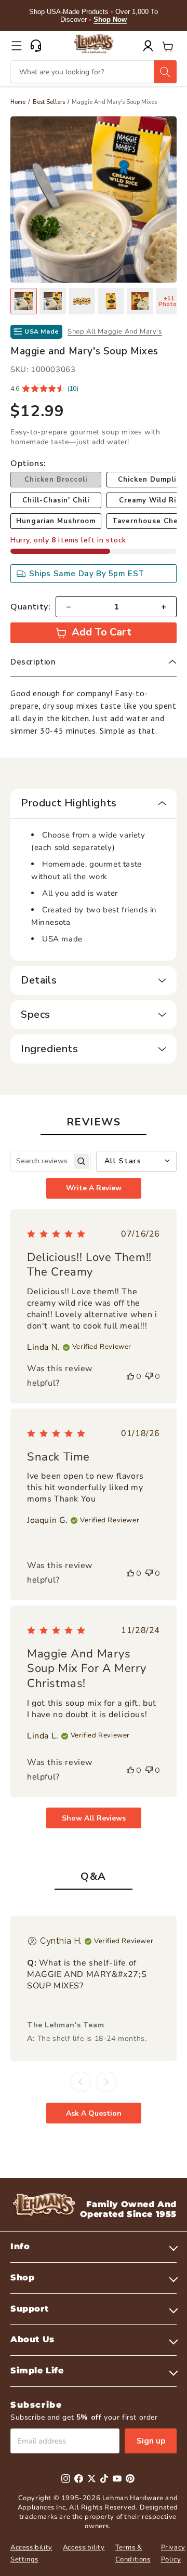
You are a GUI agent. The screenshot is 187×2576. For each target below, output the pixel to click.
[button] (17, 46)
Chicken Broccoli (56, 480)
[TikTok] (104, 2479)
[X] (92, 2479)
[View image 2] (53, 301)
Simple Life (37, 2371)
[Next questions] (106, 2082)
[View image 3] (82, 301)
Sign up (151, 2441)
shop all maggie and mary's (115, 331)
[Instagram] (66, 2479)
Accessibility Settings (31, 2553)
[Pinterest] (130, 2479)
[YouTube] (117, 2479)
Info (20, 2246)
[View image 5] (140, 301)
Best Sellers (49, 102)
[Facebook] (79, 2479)
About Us (32, 2339)
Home (18, 102)
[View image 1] (24, 301)
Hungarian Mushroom (56, 521)
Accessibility (84, 2547)
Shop (22, 2278)
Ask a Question (94, 2113)
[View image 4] (111, 301)
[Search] (165, 72)
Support (29, 2309)
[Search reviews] (81, 1161)
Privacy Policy (173, 2553)
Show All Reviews (94, 1818)
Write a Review (94, 1188)
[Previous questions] (81, 2082)
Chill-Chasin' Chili (56, 500)
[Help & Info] (36, 46)
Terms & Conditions (133, 2553)
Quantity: (30, 607)
